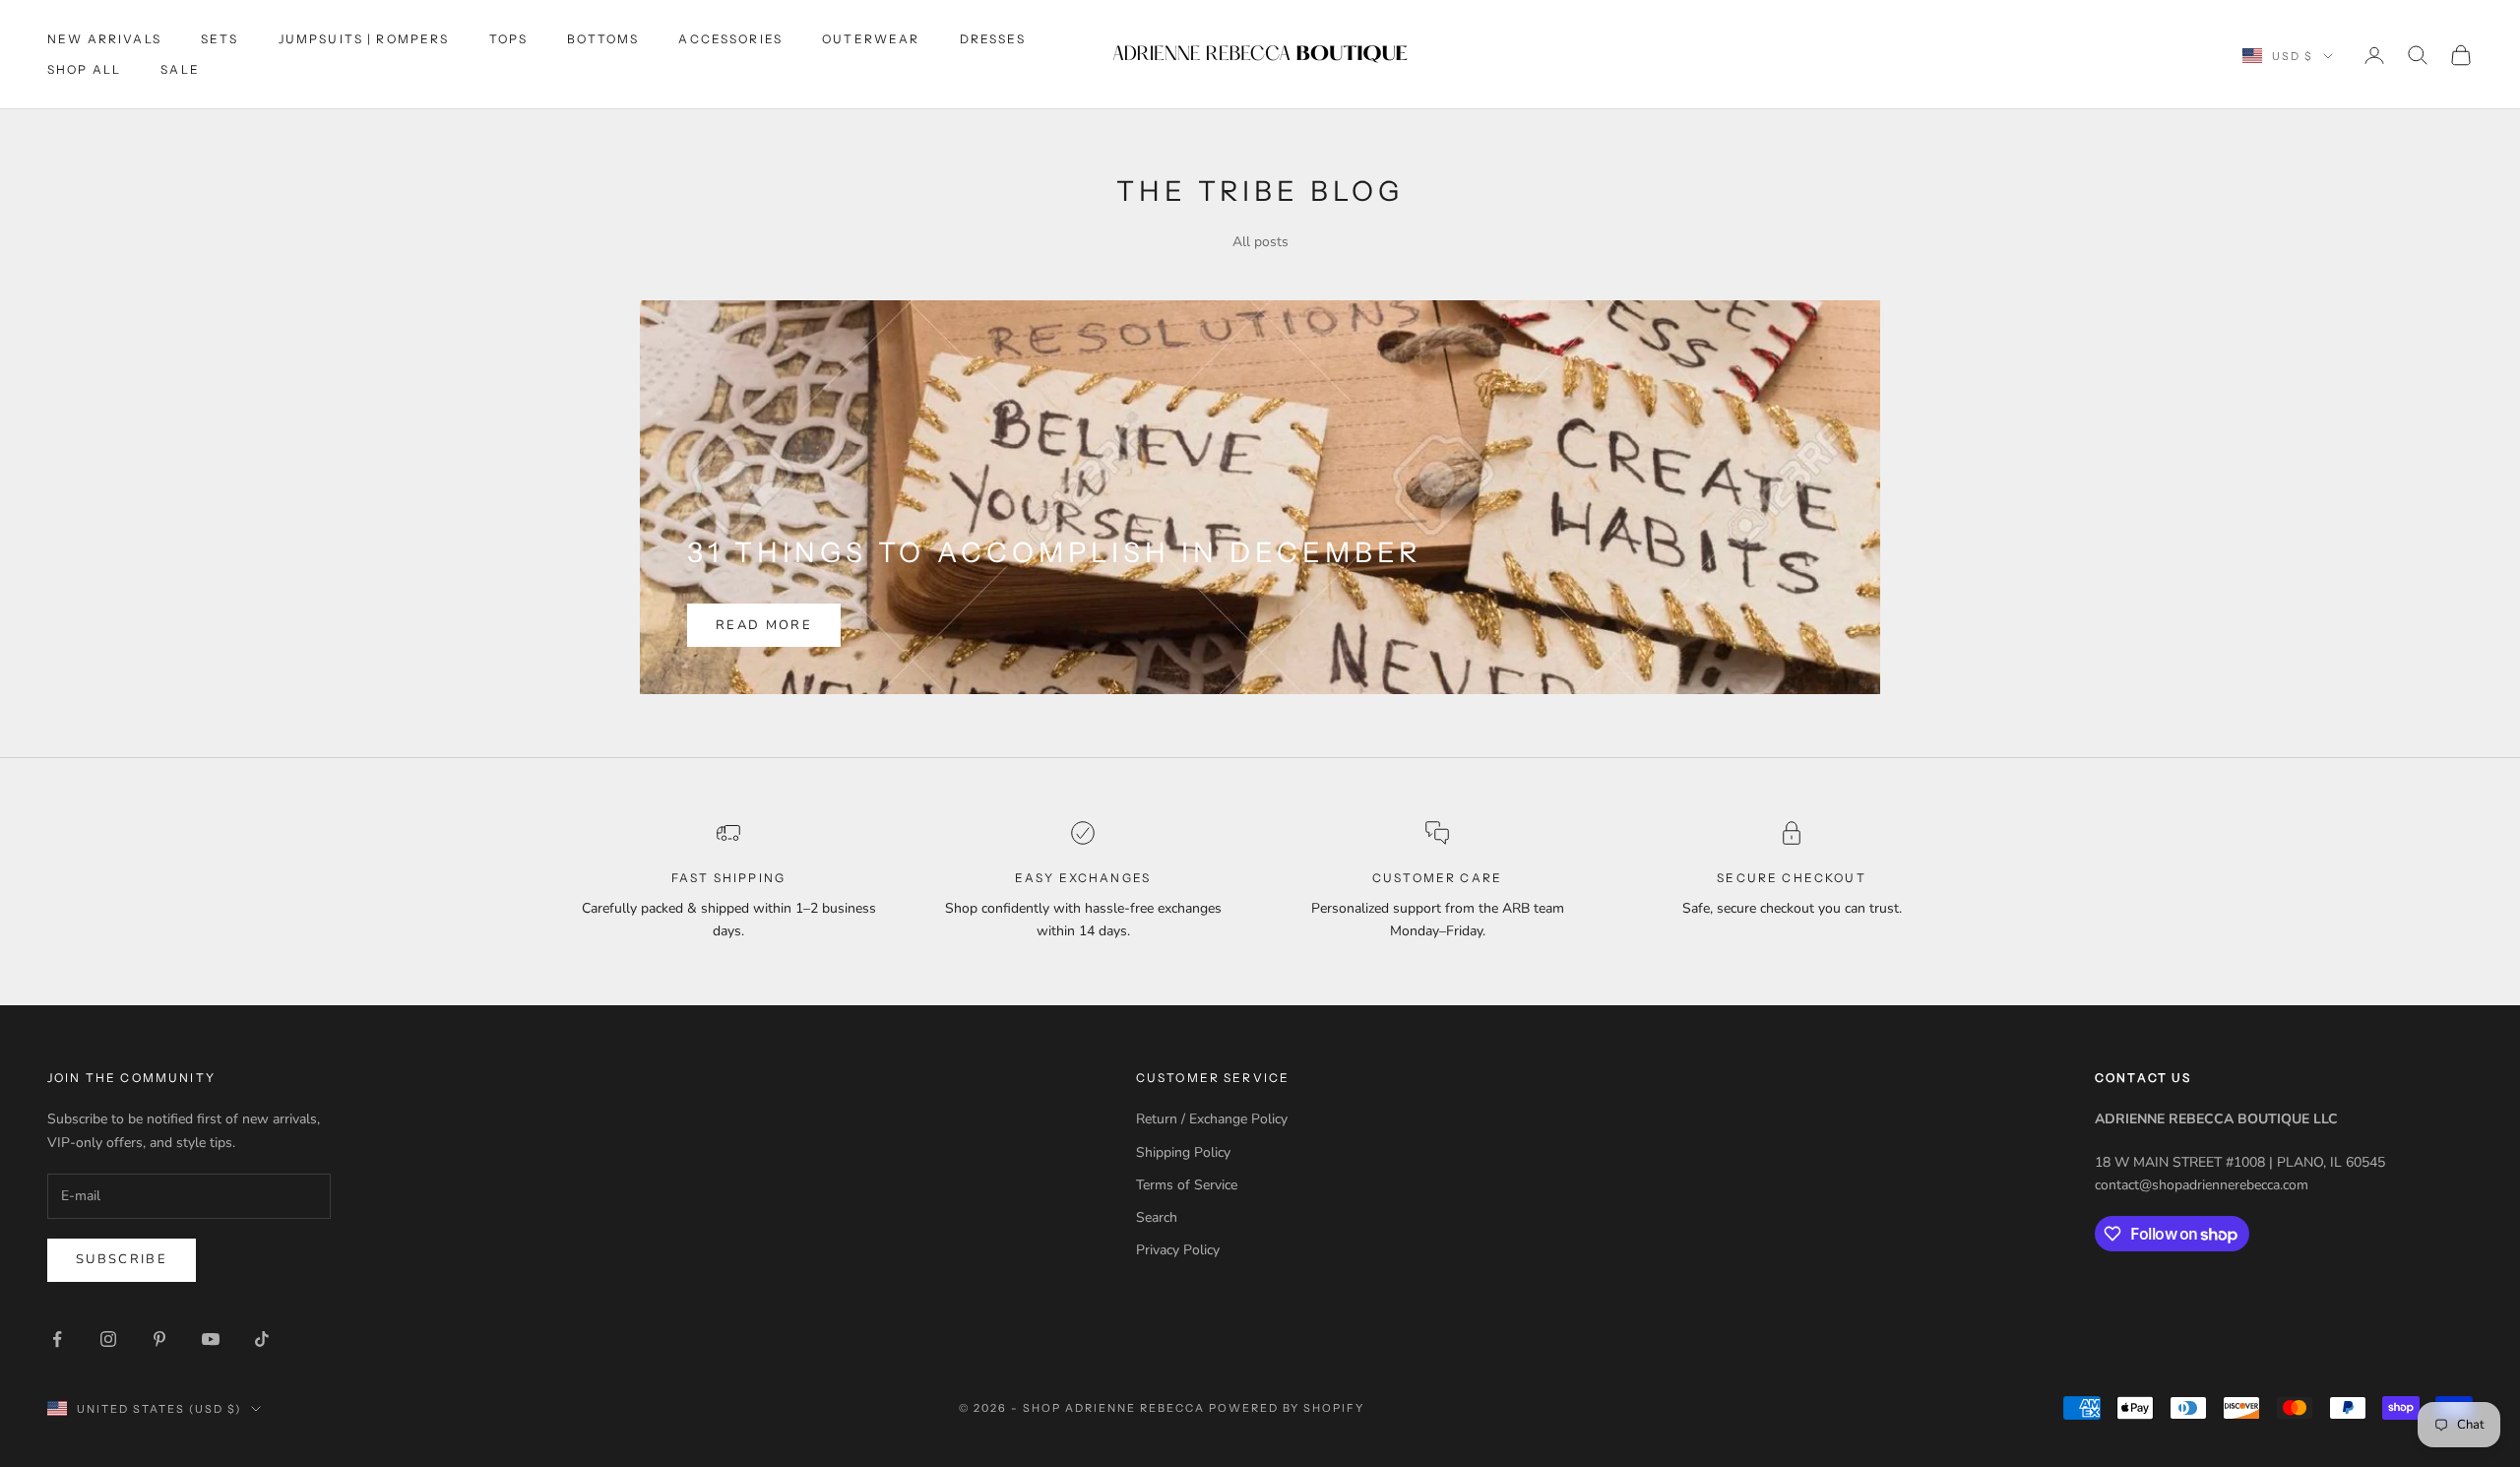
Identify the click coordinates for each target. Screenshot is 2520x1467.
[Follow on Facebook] (57, 1339)
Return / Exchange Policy (1212, 1119)
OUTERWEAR (871, 39)
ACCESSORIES (730, 39)
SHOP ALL (84, 69)
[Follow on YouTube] (211, 1339)
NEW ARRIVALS (104, 39)
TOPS (509, 39)
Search (1157, 1217)
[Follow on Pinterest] (159, 1339)
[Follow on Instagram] (108, 1339)
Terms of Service (1187, 1185)
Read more (764, 625)
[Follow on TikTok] (262, 1339)
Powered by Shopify (1287, 1408)
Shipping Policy (1183, 1152)
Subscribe (122, 1259)
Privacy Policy (1178, 1250)
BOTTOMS (603, 39)
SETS (220, 39)
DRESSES (993, 39)
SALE (180, 69)
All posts (1260, 242)
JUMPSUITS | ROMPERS (364, 39)
